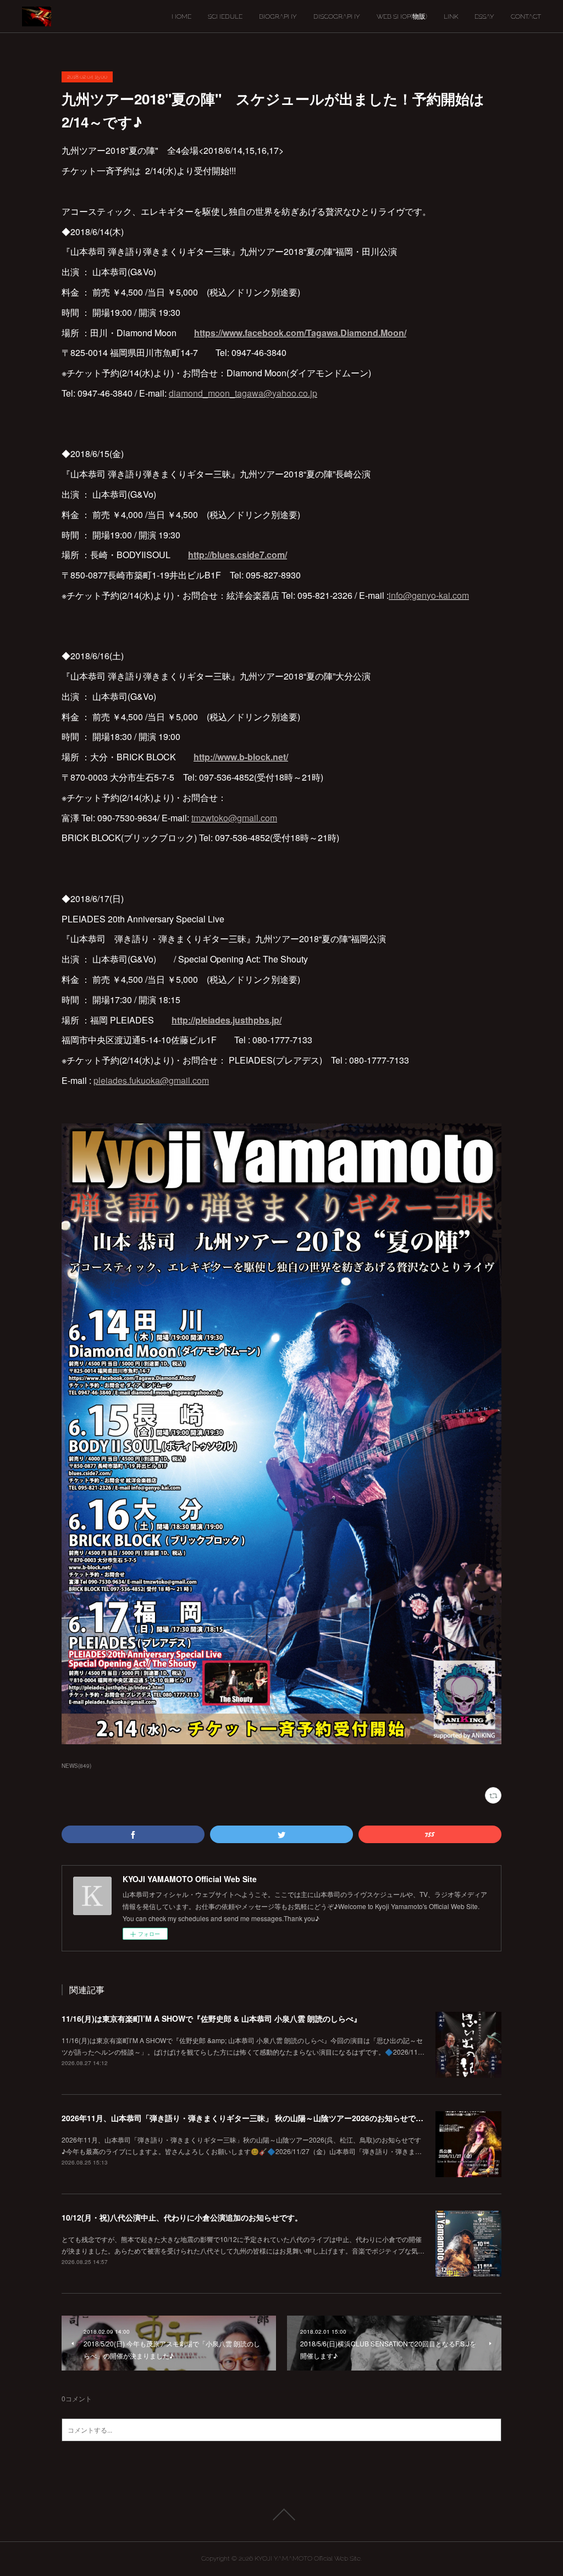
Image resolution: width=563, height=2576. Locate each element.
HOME (181, 16)
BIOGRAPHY (278, 16)
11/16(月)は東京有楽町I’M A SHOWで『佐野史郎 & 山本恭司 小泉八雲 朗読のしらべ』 (211, 2018)
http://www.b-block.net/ (241, 757)
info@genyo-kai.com (429, 595)
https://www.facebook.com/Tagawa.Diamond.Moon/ (300, 333)
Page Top (281, 2514)
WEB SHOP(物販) (402, 16)
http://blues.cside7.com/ (238, 555)
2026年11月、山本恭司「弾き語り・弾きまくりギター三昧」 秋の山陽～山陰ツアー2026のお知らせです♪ (245, 2118)
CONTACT (526, 16)
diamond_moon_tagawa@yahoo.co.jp (243, 393)
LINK (451, 16)
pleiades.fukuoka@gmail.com (151, 1080)
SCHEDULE (225, 16)
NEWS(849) (76, 1766)
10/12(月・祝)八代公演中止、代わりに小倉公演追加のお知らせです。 (182, 2217)
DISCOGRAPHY (337, 16)
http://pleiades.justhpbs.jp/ (227, 1020)
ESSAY (484, 16)
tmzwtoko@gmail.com (234, 818)
